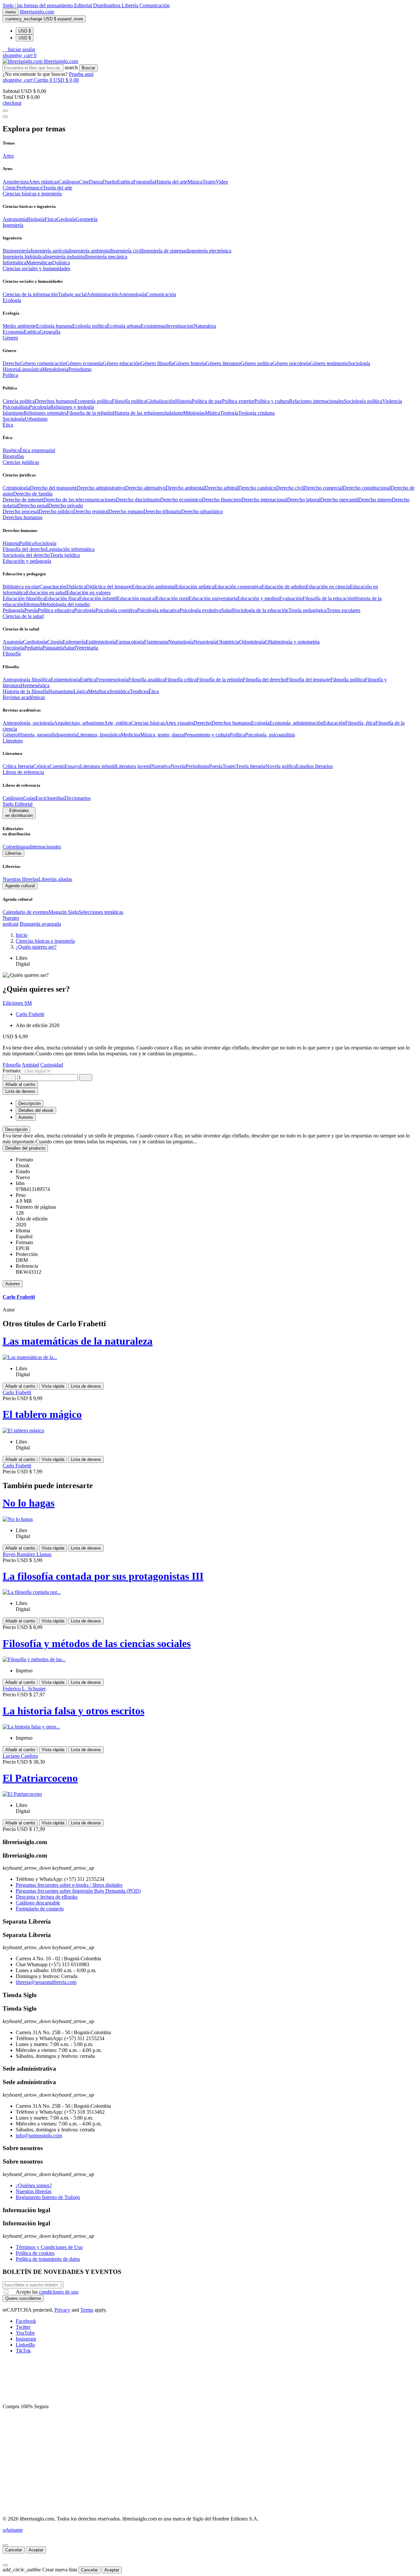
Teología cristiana (256, 413)
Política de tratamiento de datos (48, 2259)
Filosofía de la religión (220, 680)
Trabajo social (72, 294)
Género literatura (223, 363)
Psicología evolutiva (200, 610)
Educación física (62, 598)
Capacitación (53, 587)
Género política (256, 363)
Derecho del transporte (53, 488)
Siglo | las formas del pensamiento (38, 5)
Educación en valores (88, 593)
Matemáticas (39, 263)
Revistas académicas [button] (24, 697)
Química (61, 263)
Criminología (16, 488)
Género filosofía (157, 363)
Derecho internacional (264, 500)
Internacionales (45, 847)
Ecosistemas (153, 326)
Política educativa (56, 610)
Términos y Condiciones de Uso (49, 2247)
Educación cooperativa (238, 587)
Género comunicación (43, 363)
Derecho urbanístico (202, 511)
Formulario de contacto (40, 1909)
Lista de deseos (86, 1386)
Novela (178, 766)
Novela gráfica (281, 766)
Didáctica (76, 587)
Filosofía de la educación (328, 598)
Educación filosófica (24, 598)
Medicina (130, 735)
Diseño (110, 182)
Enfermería (74, 642)
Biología (36, 219)
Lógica (81, 691)
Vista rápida (53, 1386)
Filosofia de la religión (90, 413)
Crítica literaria (18, 766)
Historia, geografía (37, 735)
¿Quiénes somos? (34, 2185)
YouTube (25, 2333)
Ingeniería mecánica (107, 257)
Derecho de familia (33, 494)
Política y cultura (272, 401)
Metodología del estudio (65, 604)
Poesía (31, 610)
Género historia (190, 363)
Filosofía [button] (12, 654)
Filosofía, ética (360, 723)
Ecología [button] (12, 300)
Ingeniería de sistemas (164, 251)
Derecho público (56, 511)
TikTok (23, 2351)
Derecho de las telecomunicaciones (80, 500)
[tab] (210, 1129)
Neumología (181, 642)
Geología (66, 219)
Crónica (41, 766)
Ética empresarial (37, 450)
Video (222, 182)
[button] (19, 49)
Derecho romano (126, 511)
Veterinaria (87, 648)
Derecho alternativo (145, 488)
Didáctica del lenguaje (109, 587)
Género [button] (10, 338)
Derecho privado (66, 506)
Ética (154, 691)
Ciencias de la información (30, 294)
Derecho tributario (162, 511)
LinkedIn (25, 2345)
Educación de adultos (284, 587)
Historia (11, 369)
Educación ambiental (154, 587)
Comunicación (155, 5)
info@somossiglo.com (39, 2136)
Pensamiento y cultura (207, 735)
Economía (13, 332)
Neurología (205, 642)
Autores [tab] (26, 1117)
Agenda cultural (20, 886)
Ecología (260, 723)
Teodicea (139, 691)
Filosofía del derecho (24, 549)
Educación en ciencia (328, 587)
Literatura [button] (13, 741)
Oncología (13, 648)
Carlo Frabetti (30, 1014)
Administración (103, 294)
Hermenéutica (35, 685)
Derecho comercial (323, 488)
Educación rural (172, 598)
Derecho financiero (222, 500)
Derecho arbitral (221, 488)
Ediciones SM (17, 1003)
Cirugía (55, 642)
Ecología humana (54, 326)
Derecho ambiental (185, 488)
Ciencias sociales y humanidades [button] (36, 268)
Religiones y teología (72, 407)
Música (195, 182)
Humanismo (61, 691)
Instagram (26, 2339)
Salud (227, 610)
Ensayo (72, 766)
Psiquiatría (53, 648)
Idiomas (32, 604)
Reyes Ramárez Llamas (27, 1554)
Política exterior (238, 401)
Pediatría (33, 648)
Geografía (50, 332)
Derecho (11, 363)
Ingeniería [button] (13, 225)
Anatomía (13, 642)
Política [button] (10, 375)
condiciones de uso (59, 2292)
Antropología (132, 294)
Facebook (26, 2321)
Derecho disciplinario (138, 500)
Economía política (93, 401)
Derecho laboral (304, 500)
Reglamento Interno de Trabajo (48, 2197)
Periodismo (80, 369)
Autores (13, 1284)
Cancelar (14, 2550)
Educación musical (136, 598)
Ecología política (90, 326)
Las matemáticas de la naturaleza (78, 1341)
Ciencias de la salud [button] (23, 616)
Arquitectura (16, 182)
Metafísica (99, 691)
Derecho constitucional (367, 488)
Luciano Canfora (20, 1756)
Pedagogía (13, 610)
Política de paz (207, 401)
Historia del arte (171, 182)
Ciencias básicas (148, 723)
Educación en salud (46, 593)
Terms (87, 2310)
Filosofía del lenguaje (308, 680)
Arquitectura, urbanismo (79, 723)
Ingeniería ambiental (90, 251)
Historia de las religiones (138, 413)
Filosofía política (129, 401)
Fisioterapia (156, 642)
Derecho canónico (257, 488)
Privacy (62, 2310)
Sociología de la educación (261, 610)
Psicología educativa (158, 610)
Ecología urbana (124, 326)
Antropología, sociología (28, 723)
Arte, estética (117, 723)
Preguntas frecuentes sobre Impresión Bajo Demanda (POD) (78, 1891)
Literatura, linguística (99, 735)
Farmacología (130, 642)
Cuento (57, 766)
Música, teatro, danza (162, 735)
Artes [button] (8, 156)
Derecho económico (181, 500)
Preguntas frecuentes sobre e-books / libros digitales (69, 1885)
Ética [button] (8, 425)
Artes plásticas (43, 182)
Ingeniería (67, 735)
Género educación (122, 363)
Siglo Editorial (18, 804)
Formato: (13, 1071)
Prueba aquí (81, 74)
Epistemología (65, 680)
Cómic (10, 188)
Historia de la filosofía (25, 691)
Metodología (55, 369)
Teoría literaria (251, 766)
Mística (213, 413)
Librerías (13, 853)
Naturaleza (205, 326)
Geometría (87, 219)
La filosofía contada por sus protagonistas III (103, 1576)
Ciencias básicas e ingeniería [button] (32, 194)
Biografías (13, 456)
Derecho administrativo (101, 488)
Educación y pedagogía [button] (27, 561)
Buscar (88, 68)
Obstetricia (228, 642)
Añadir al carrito (20, 1084)
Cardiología (35, 642)
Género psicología (291, 363)
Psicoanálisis (16, 407)
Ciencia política (19, 401)
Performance (30, 188)
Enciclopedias (50, 798)
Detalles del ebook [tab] (36, 1110)
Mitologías (194, 413)
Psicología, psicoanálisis (270, 735)
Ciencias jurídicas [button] (21, 462)
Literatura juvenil (134, 766)
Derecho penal (33, 506)
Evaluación (291, 598)
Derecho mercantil (339, 500)
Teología (229, 413)
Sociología (359, 363)
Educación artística (195, 587)
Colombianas (16, 847)
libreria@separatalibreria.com (46, 1982)
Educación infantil (98, 598)
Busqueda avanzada (40, 924)
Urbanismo (36, 419)
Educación (334, 723)
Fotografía (144, 182)
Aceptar (36, 2550)
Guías (29, 798)
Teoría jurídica (65, 555)
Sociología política (363, 401)
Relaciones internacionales (316, 401)
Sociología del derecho (26, 555)
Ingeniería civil (126, 251)
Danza (96, 182)
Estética (125, 182)
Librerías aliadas (55, 879)
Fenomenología (112, 680)
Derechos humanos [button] (22, 517)
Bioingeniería (17, 251)
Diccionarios (77, 798)
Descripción (16, 1129)
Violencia (392, 401)
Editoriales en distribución (19, 813)
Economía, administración (296, 723)
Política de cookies (35, 2253)
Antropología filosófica (27, 680)
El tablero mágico (42, 1414)
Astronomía (15, 219)
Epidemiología (101, 642)
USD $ (25, 31)
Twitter (23, 2327)
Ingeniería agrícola (50, 251)
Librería (131, 5)
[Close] (5, 117)
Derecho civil (290, 488)
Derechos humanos (55, 401)
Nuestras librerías (21, 879)
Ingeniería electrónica (209, 251)
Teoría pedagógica (307, 610)
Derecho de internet (23, 500)
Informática (14, 263)
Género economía (84, 363)
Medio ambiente (19, 326)
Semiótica (119, 691)
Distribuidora (107, 5)
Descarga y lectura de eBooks (47, 1897)
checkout (12, 103)
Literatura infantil (98, 766)
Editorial (84, 5)
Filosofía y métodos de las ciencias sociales (97, 1643)
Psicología (40, 407)
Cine (84, 182)
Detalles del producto (25, 1148)
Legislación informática (70, 549)
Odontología (252, 642)
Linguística (31, 369)
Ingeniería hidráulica (24, 257)
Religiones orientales (45, 413)
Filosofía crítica (181, 680)
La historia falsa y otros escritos (73, 1711)
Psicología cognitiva (116, 610)
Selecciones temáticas (101, 912)
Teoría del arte (57, 188)
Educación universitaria (213, 598)
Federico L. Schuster (24, 1689)
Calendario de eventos (26, 912)
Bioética (11, 450)
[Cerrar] (5, 2545)
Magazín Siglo (64, 912)
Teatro (209, 182)
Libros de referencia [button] (23, 772)
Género (10, 735)
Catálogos (69, 182)
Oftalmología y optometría (292, 642)
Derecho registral (91, 511)
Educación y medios (258, 598)
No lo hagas (29, 1503)
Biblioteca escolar (21, 587)
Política (27, 543)
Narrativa (161, 766)
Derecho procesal (21, 511)
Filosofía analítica (147, 680)
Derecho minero (375, 500)
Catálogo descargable (38, 1903)
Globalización (161, 401)
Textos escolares (343, 610)
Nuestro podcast (11, 921)
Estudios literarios (314, 766)
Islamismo (13, 413)
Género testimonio (329, 363)
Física (51, 219)
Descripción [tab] (30, 1103)
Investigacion (180, 326)
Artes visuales (179, 723)
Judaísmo (173, 413)
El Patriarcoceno (40, 1778)
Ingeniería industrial (65, 257)
